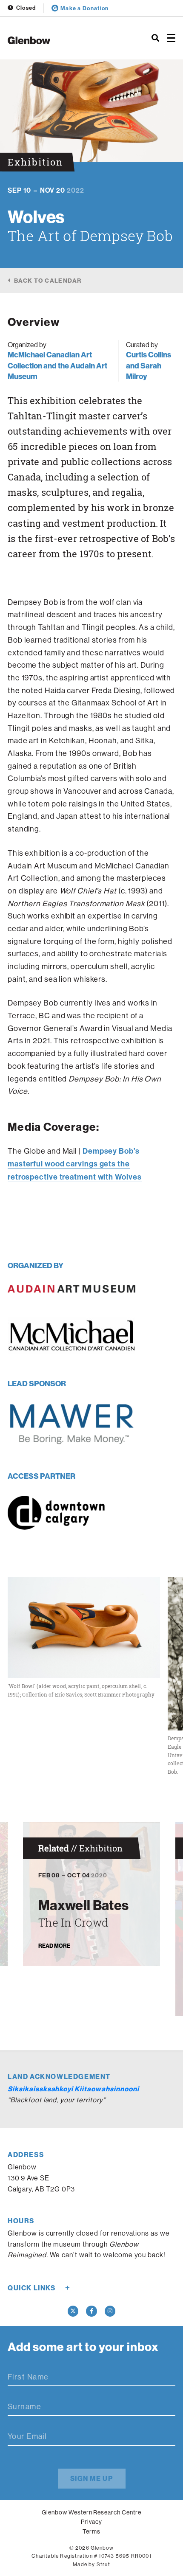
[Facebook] (91, 2311)
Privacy (91, 2522)
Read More (54, 1946)
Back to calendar (48, 280)
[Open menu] (171, 38)
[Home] (61, 40)
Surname (24, 2407)
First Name (28, 2377)
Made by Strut (91, 2564)
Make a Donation (85, 8)
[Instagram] (110, 2311)
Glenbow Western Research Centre (91, 2512)
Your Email (27, 2436)
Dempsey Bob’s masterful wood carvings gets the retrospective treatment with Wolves (75, 1164)
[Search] (155, 38)
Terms (91, 2531)
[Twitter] (73, 2311)
